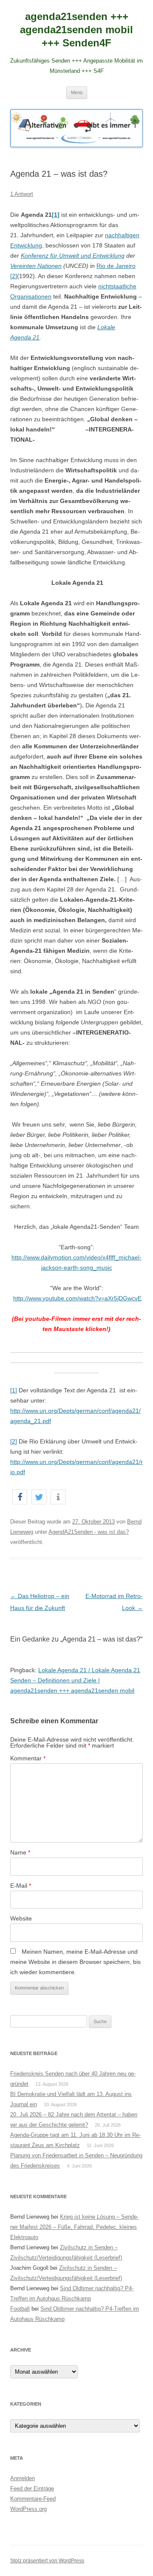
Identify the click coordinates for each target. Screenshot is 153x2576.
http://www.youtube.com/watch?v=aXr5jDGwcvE (77, 1298)
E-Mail (21, 1886)
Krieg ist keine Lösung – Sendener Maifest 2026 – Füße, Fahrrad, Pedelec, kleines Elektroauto (74, 2227)
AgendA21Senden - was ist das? (89, 1532)
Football (20, 2309)
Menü (77, 92)
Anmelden (23, 2478)
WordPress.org (28, 2509)
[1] (14, 1390)
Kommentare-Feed (33, 2499)
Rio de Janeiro (116, 266)
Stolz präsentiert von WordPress (47, 2561)
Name (20, 1852)
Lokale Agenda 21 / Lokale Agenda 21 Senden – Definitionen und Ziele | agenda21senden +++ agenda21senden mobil (75, 1680)
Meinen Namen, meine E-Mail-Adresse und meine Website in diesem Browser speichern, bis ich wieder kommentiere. (75, 1962)
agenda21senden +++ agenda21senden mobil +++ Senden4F (76, 30)
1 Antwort (22, 194)
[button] (20, 1497)
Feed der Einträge (32, 2488)
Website (21, 1918)
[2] (14, 276)
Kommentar (28, 1758)
